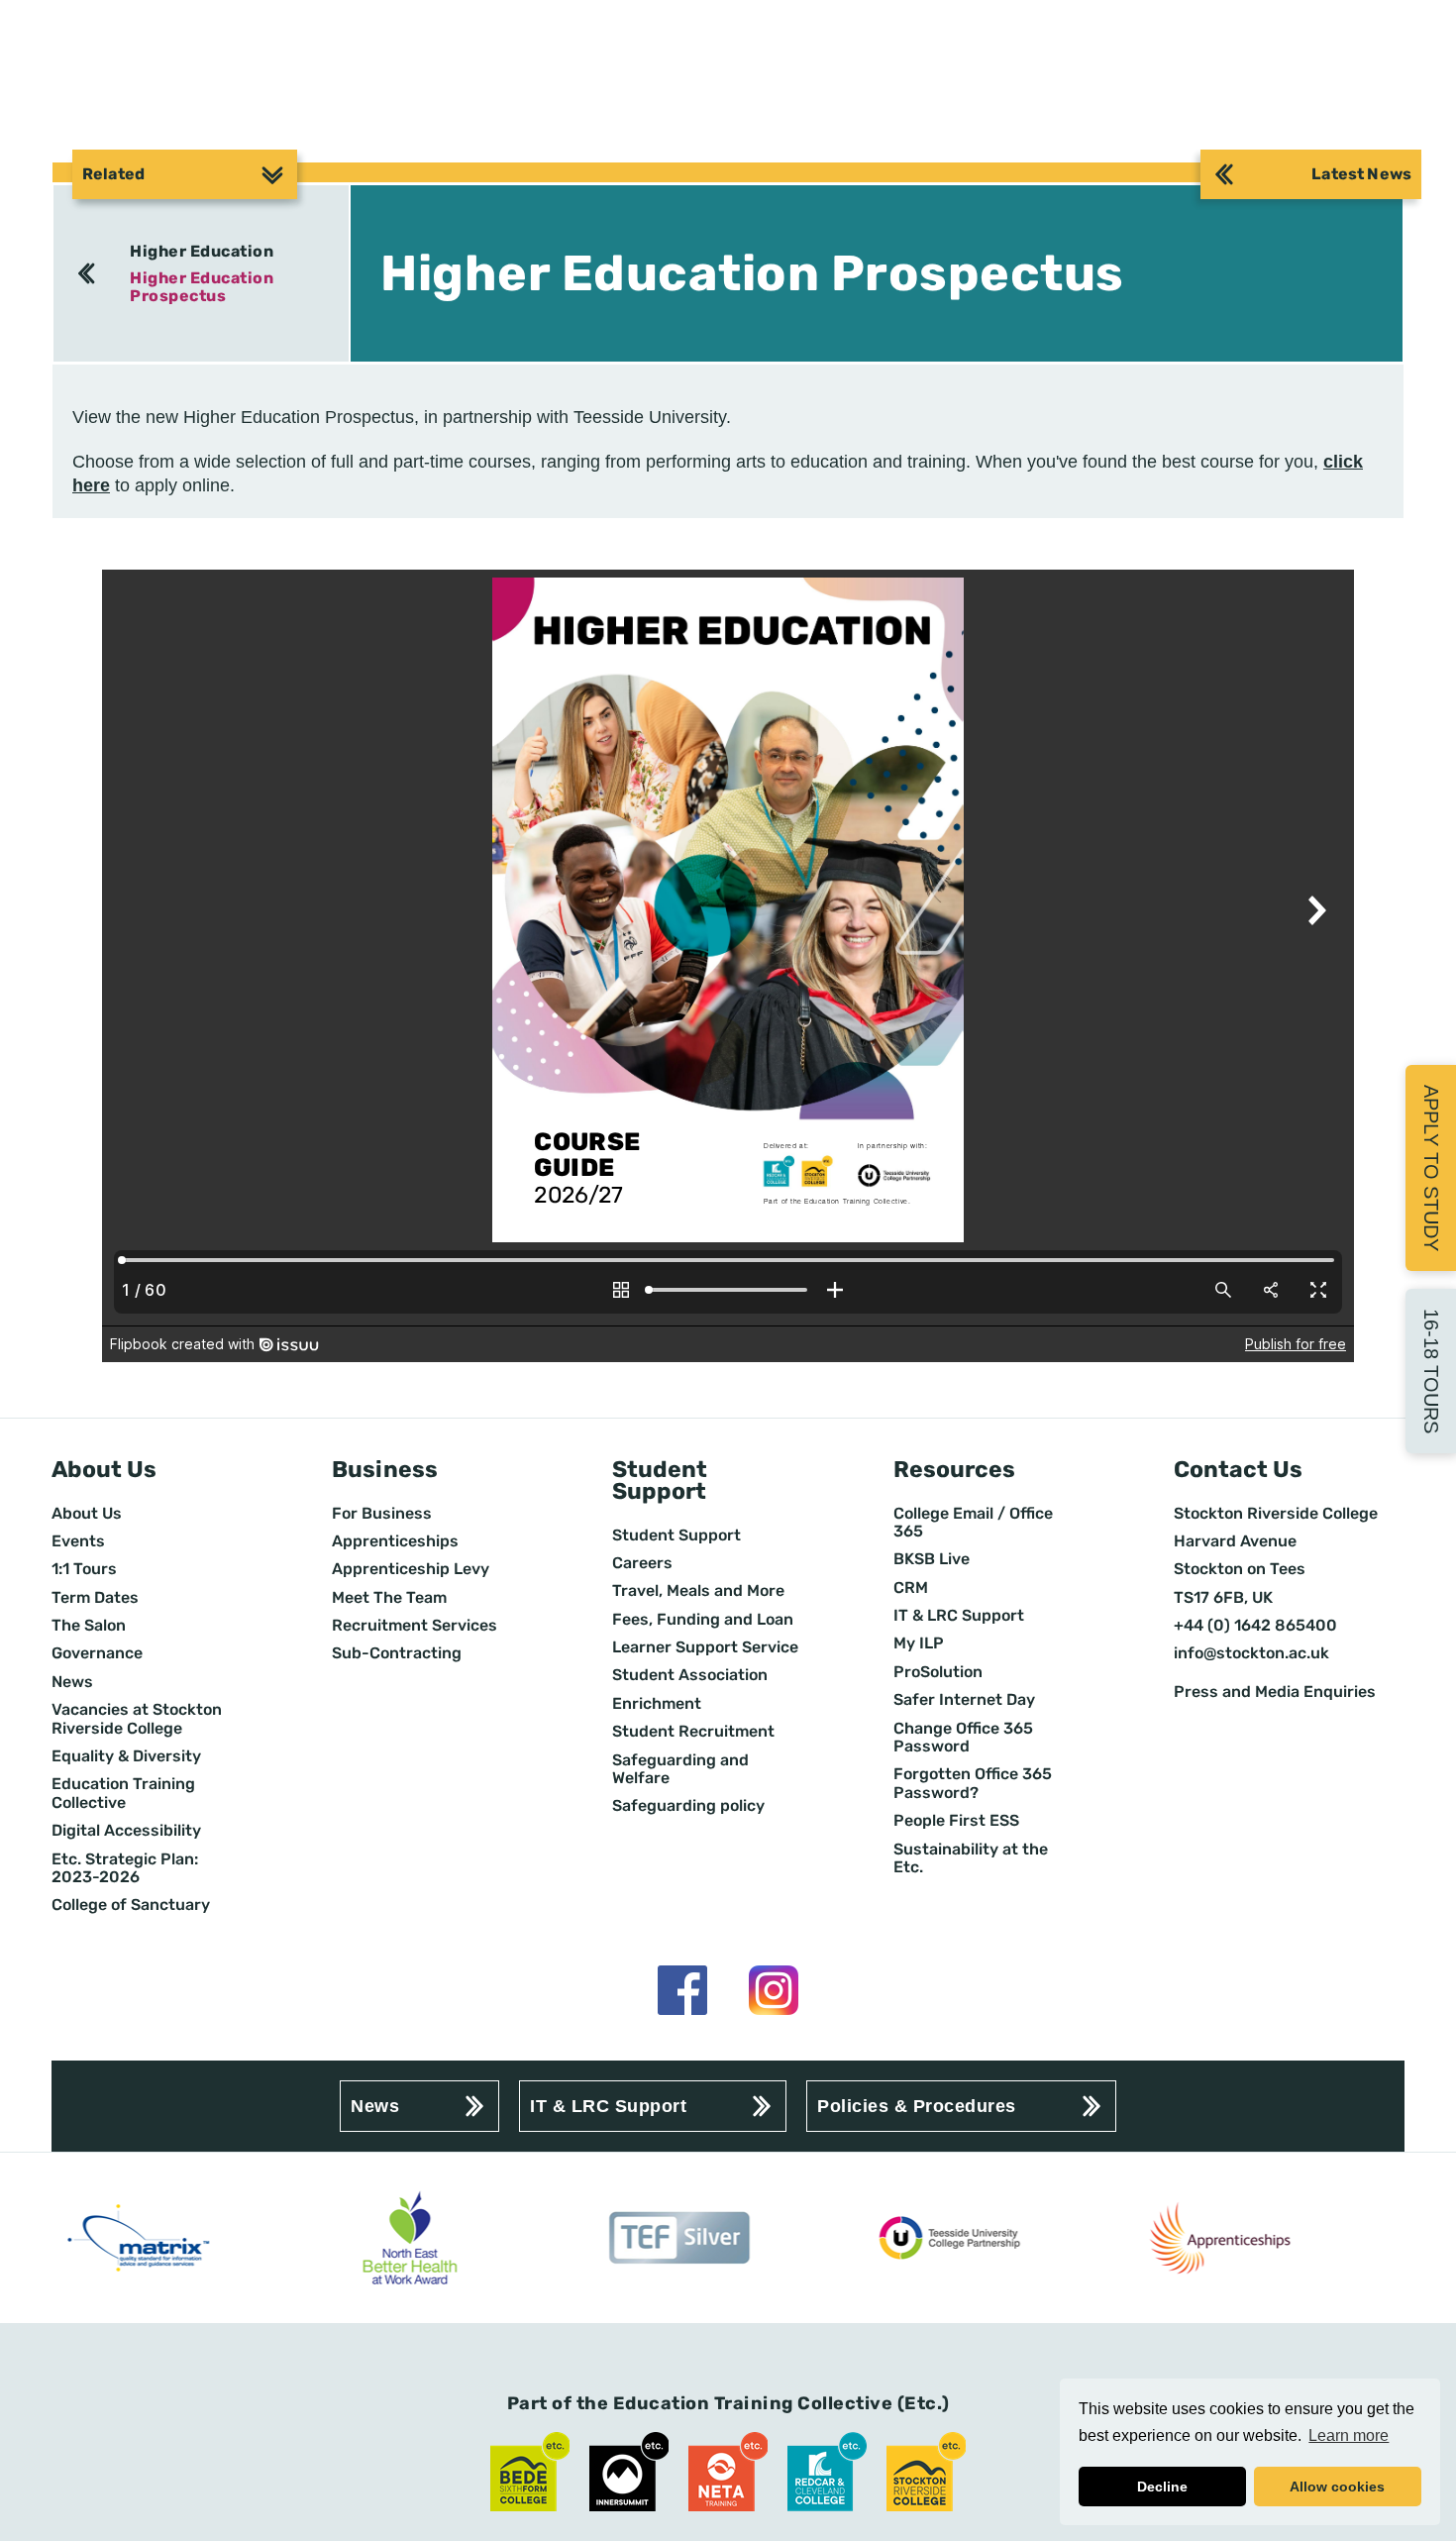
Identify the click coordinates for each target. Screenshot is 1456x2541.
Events (78, 1541)
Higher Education (202, 251)
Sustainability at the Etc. (971, 1858)
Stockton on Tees (1240, 1569)
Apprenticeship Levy (411, 1569)
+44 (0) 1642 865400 (1255, 1626)
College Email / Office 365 (973, 1523)
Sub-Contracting (397, 1653)
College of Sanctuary (131, 1905)
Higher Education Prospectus (202, 287)
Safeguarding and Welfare (680, 1769)
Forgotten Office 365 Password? (973, 1783)
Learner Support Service (705, 1647)
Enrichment (657, 1704)
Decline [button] (1162, 2487)
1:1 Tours (84, 1569)
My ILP (919, 1643)
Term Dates (95, 1598)
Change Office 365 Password (963, 1738)
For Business (382, 1514)
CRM (911, 1588)
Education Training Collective (123, 1793)
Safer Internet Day (964, 1700)
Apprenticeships (395, 1541)
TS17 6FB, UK (1223, 1598)
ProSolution (938, 1672)
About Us (87, 1514)
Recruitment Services (415, 1626)
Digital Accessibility (126, 1831)
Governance (97, 1653)
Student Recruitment (693, 1732)
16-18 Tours (1431, 1371)
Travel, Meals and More (698, 1591)
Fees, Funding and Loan (703, 1620)
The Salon (89, 1626)
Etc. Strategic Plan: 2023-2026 (125, 1868)
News (72, 1682)
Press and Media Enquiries (1275, 1692)
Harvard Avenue (1235, 1541)
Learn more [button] (1349, 2435)
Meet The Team (389, 1598)
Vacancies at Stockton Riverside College (137, 1719)
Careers (642, 1563)
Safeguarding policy (688, 1806)
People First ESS (956, 1821)
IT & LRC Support (959, 1616)
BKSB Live (932, 1559)
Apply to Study (1431, 1168)
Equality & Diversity (126, 1756)
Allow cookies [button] (1337, 2487)
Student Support (676, 1535)
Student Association (690, 1675)
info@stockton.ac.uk (1251, 1653)
